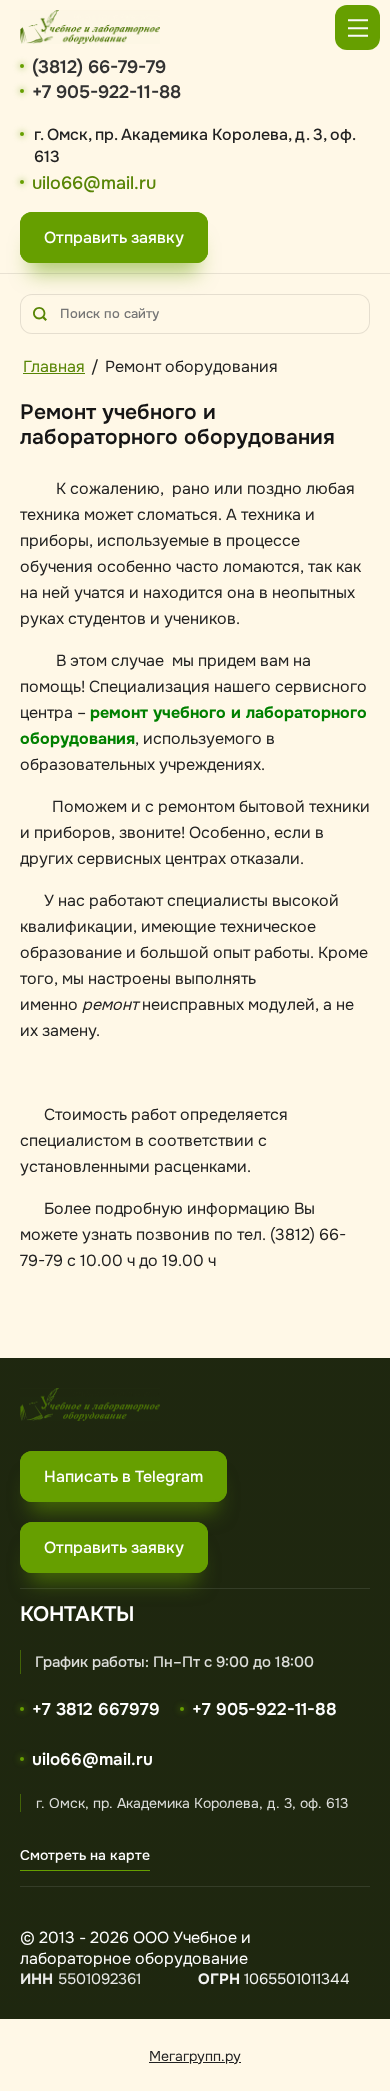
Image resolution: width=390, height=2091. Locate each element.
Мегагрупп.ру (195, 2056)
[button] (114, 237)
